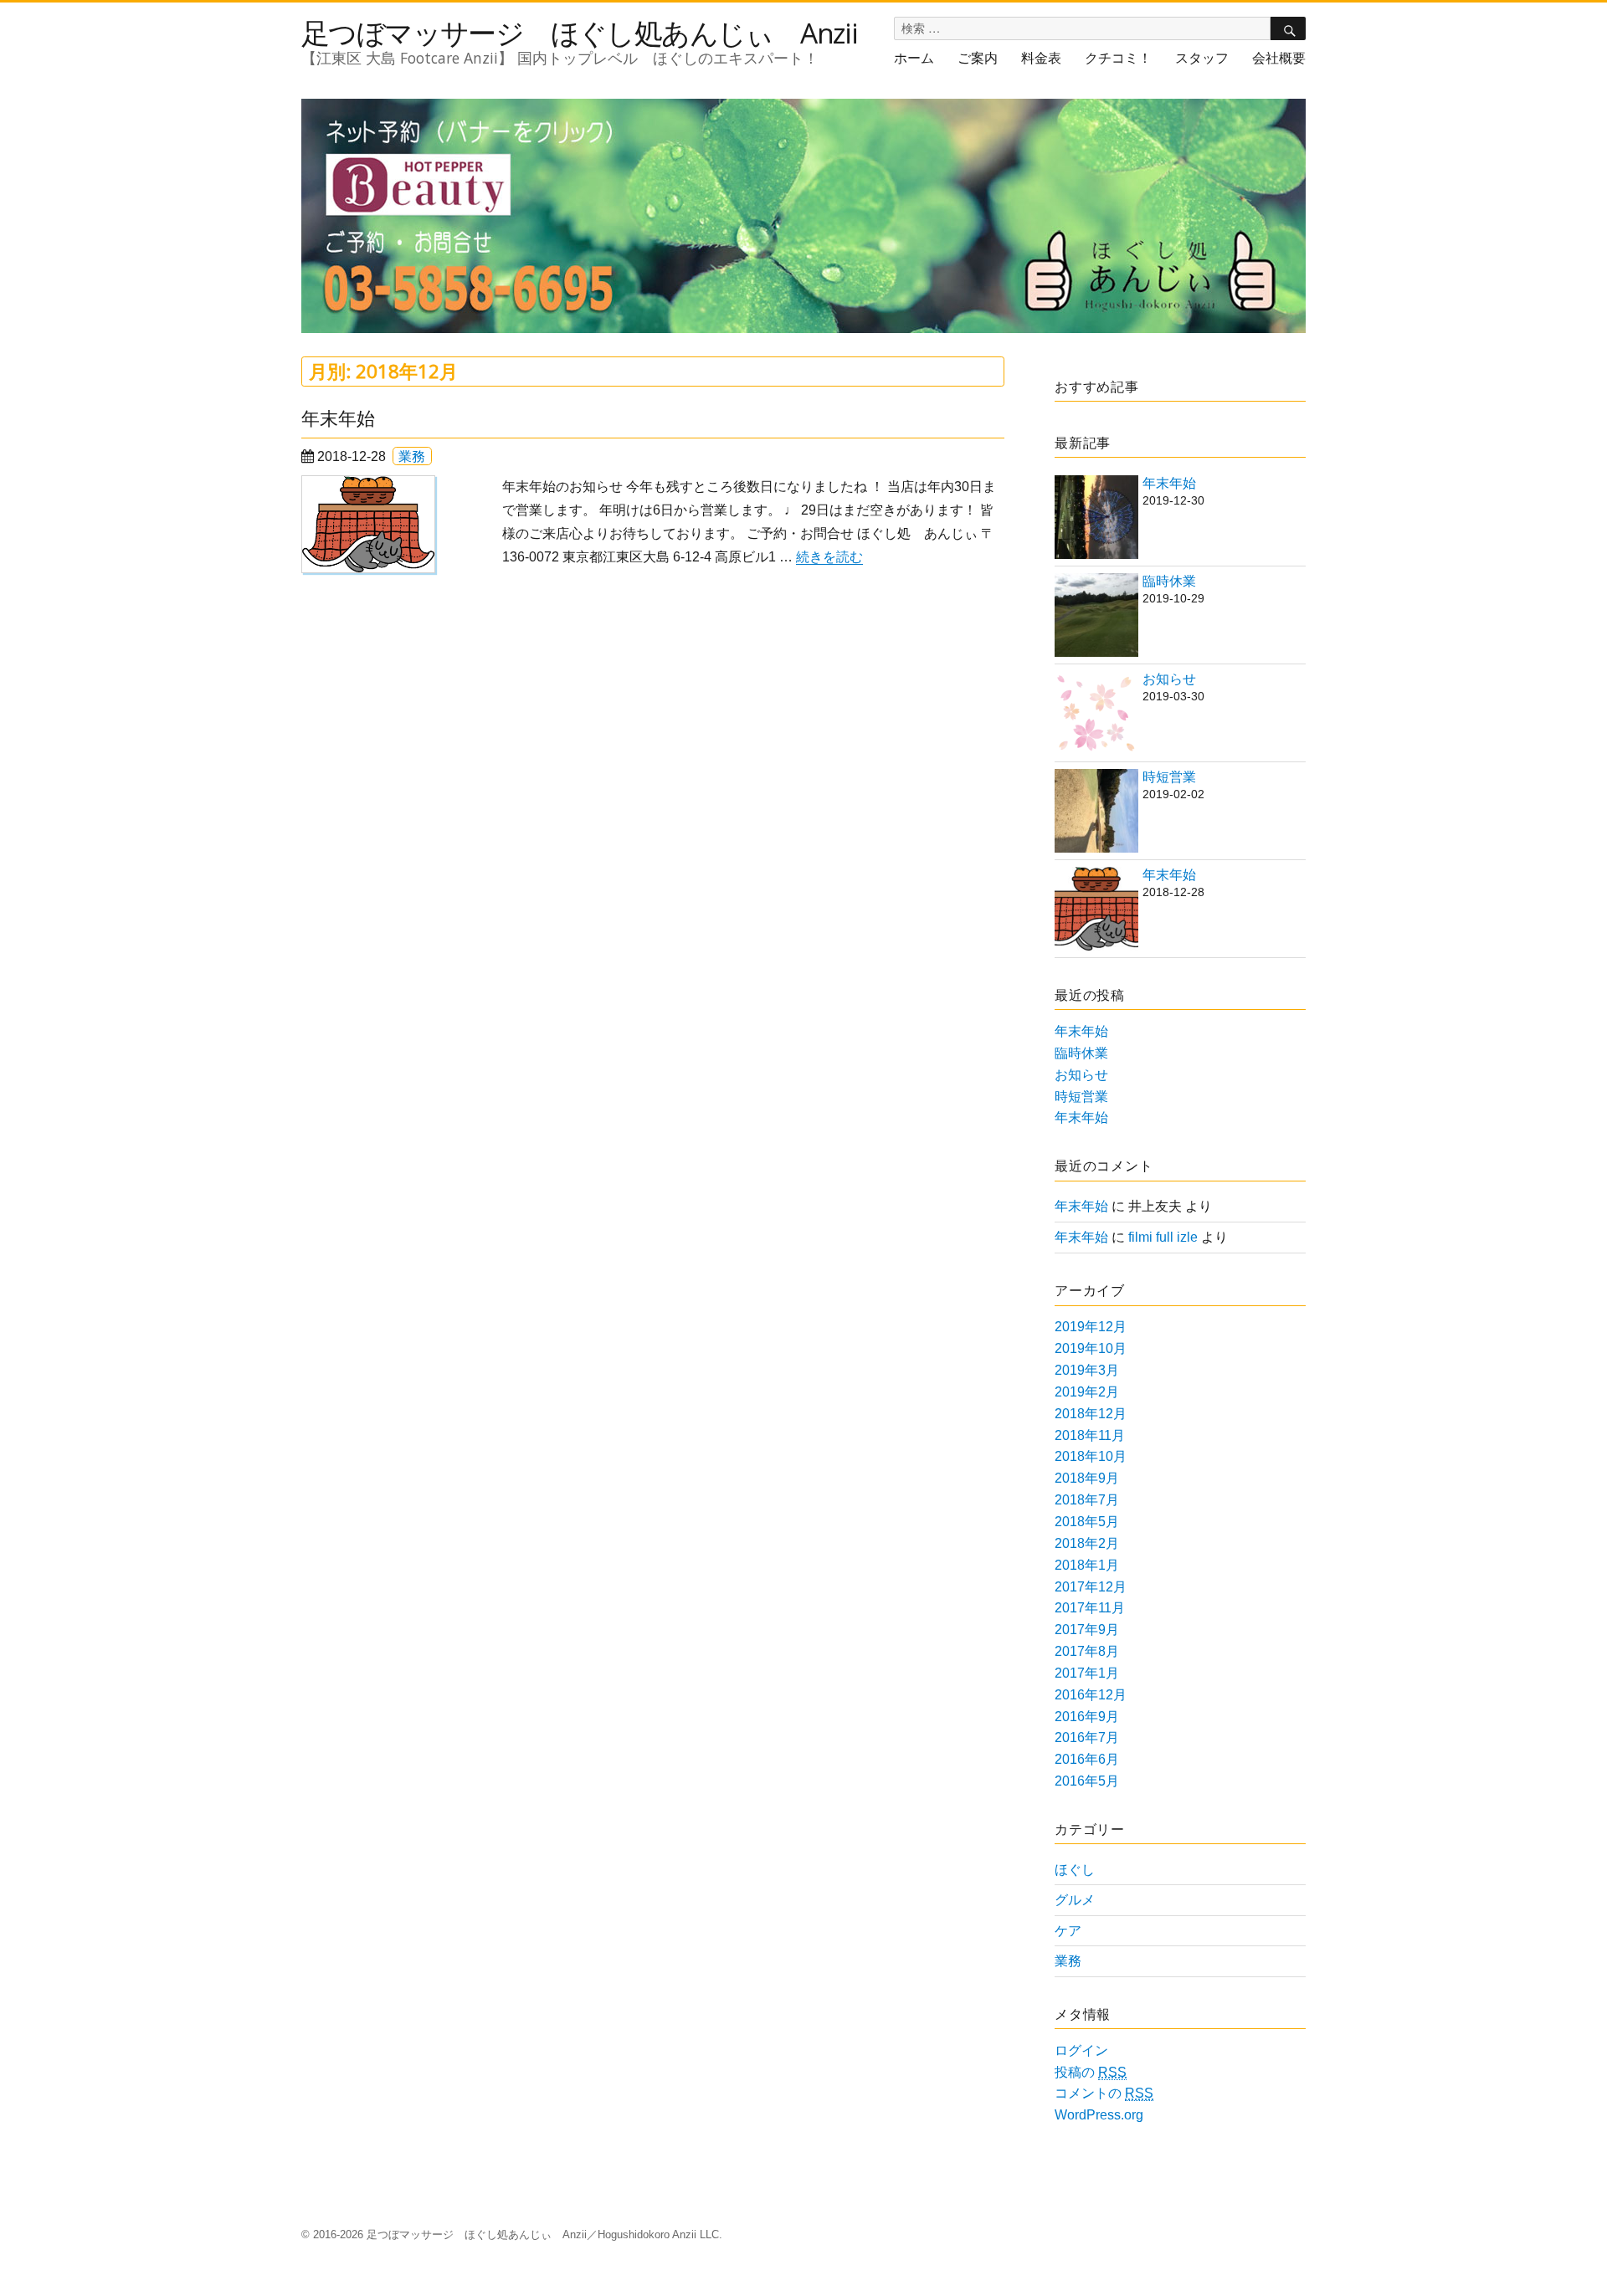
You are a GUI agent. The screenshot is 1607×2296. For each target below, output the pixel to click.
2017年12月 (1091, 1587)
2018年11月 (1090, 1435)
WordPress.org (1099, 2115)
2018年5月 (1087, 1522)
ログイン (1081, 2050)
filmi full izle (1163, 1237)
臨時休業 (1169, 581)
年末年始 (338, 419)
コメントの (1104, 2093)
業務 (412, 456)
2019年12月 (1091, 1327)
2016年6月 (1087, 1759)
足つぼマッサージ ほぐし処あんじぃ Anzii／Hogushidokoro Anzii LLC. (544, 2234)
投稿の (1091, 2072)
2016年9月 (1087, 1717)
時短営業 (1169, 777)
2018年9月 (1087, 1478)
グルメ (1075, 1900)
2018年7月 (1087, 1500)
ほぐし (1075, 1870)
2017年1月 (1087, 1673)
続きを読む (829, 557)
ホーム (914, 58)
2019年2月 (1087, 1392)
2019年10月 (1091, 1348)
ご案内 (978, 58)
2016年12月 (1091, 1695)
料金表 (1041, 58)
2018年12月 (1091, 1414)
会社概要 (1279, 58)
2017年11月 (1090, 1608)
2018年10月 (1091, 1456)
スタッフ (1202, 58)
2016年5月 (1087, 1781)
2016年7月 (1087, 1737)
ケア (1068, 1931)
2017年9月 (1087, 1630)
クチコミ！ (1118, 58)
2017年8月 (1087, 1651)
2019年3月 (1087, 1370)
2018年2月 (1087, 1543)
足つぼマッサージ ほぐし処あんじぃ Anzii (579, 33)
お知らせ (1169, 679)
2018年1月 (1087, 1565)
